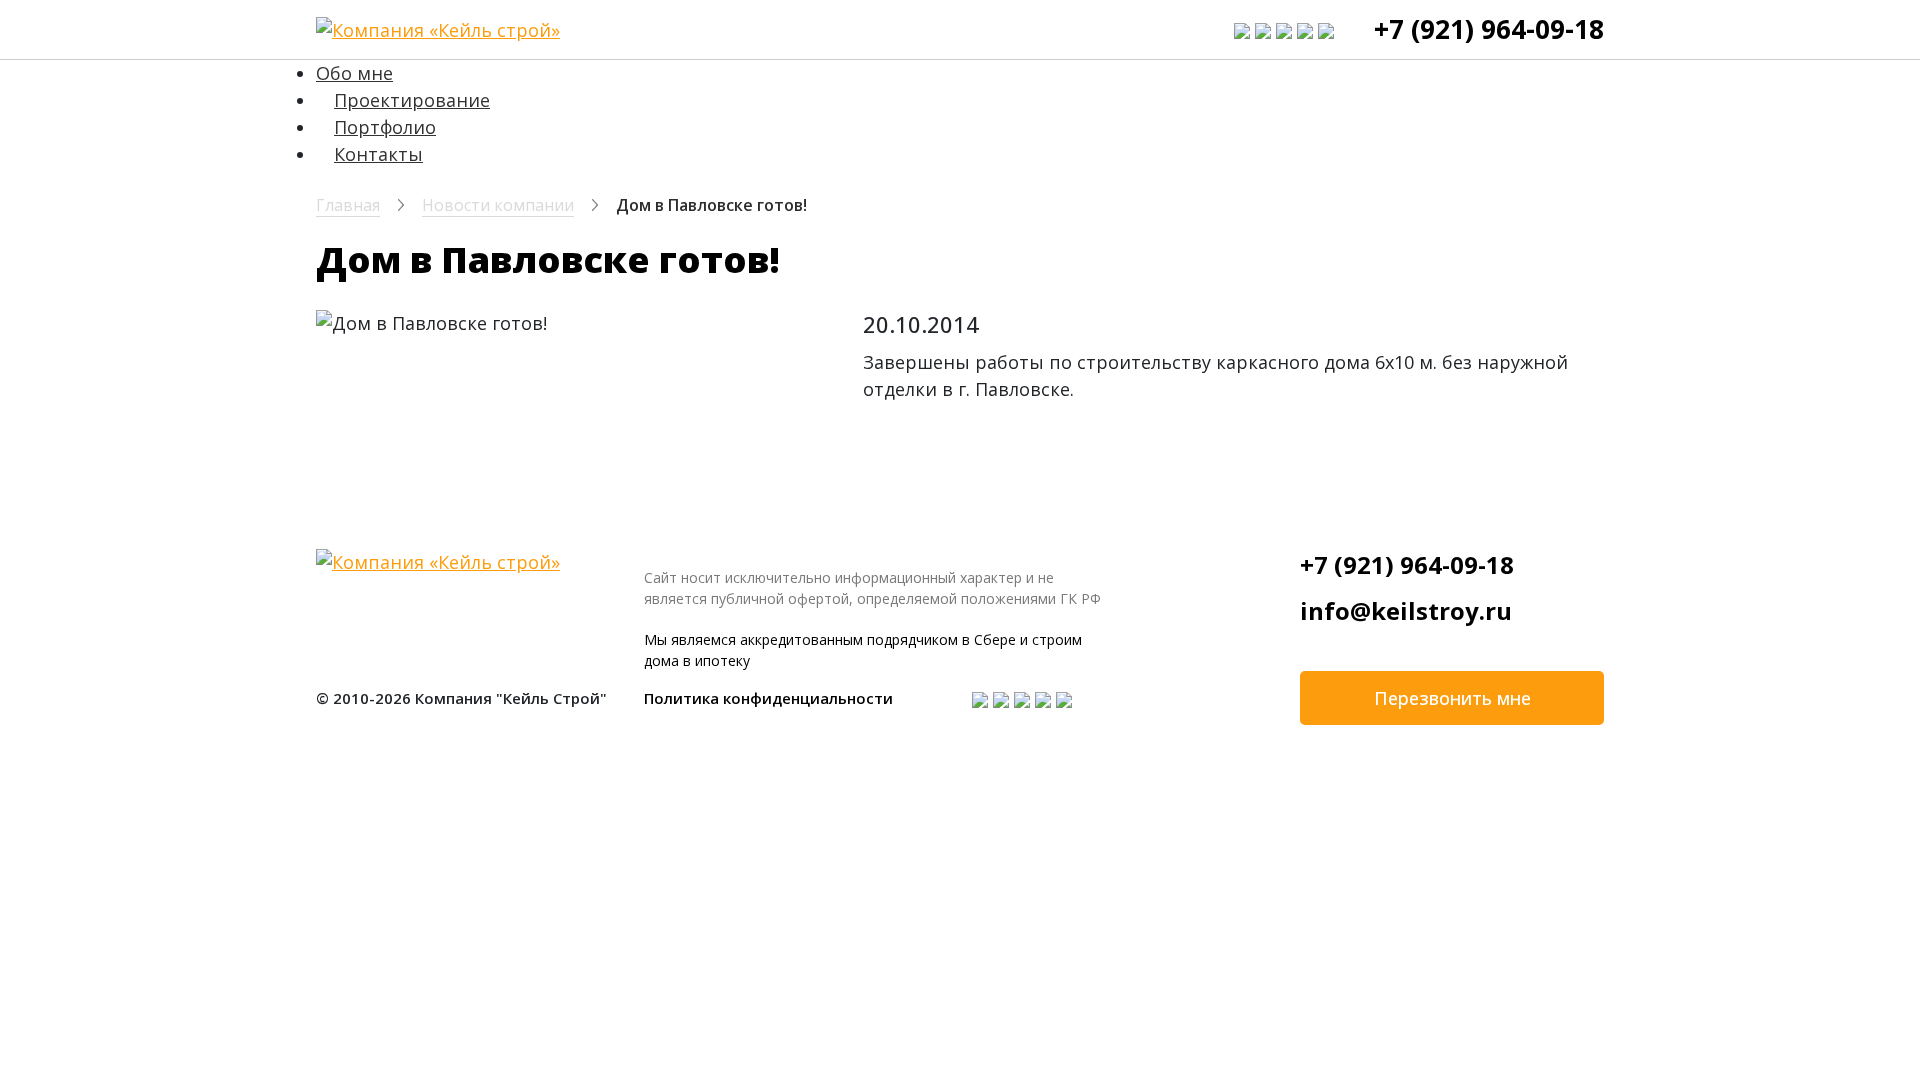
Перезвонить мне (1452, 698)
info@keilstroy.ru (1406, 610)
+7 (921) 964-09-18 (1489, 29)
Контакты (378, 154)
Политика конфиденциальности (768, 698)
